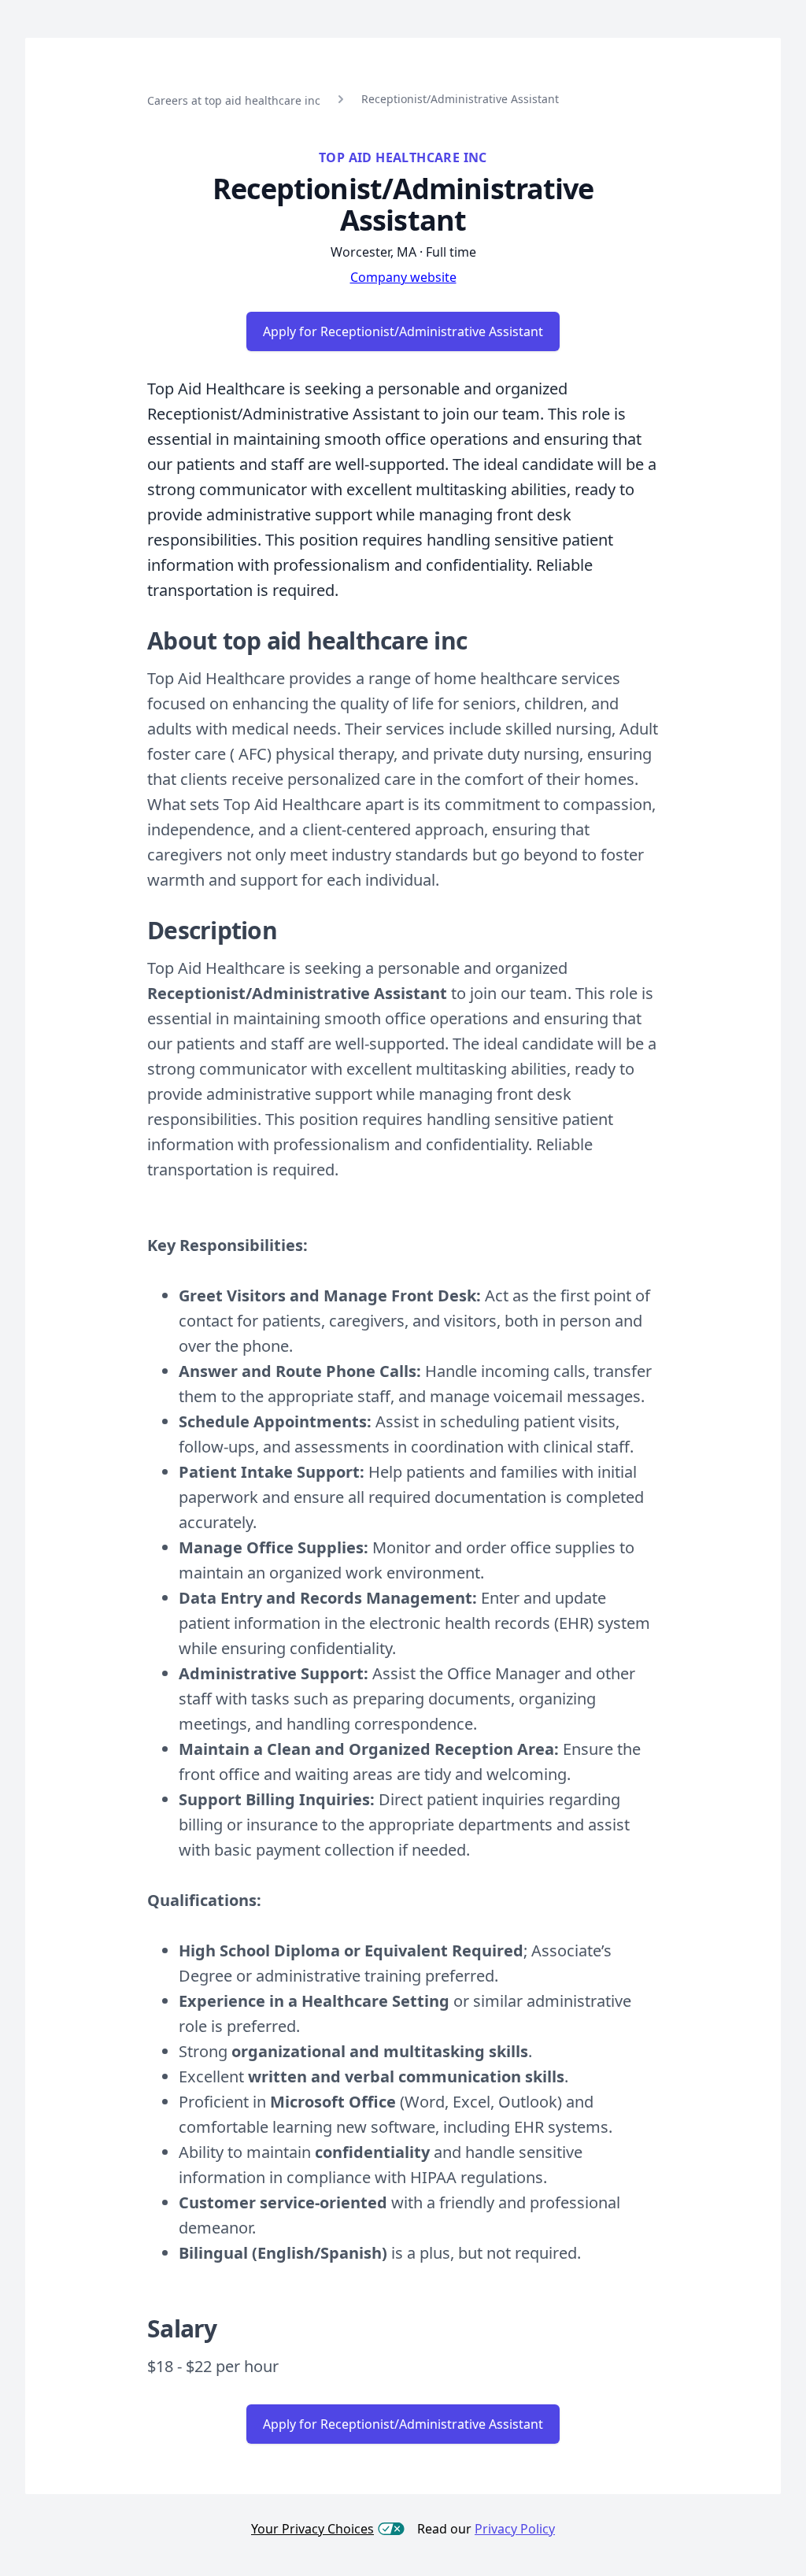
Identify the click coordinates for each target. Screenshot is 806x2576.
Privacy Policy (515, 2529)
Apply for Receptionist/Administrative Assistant (403, 331)
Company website (403, 277)
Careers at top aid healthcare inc (234, 100)
